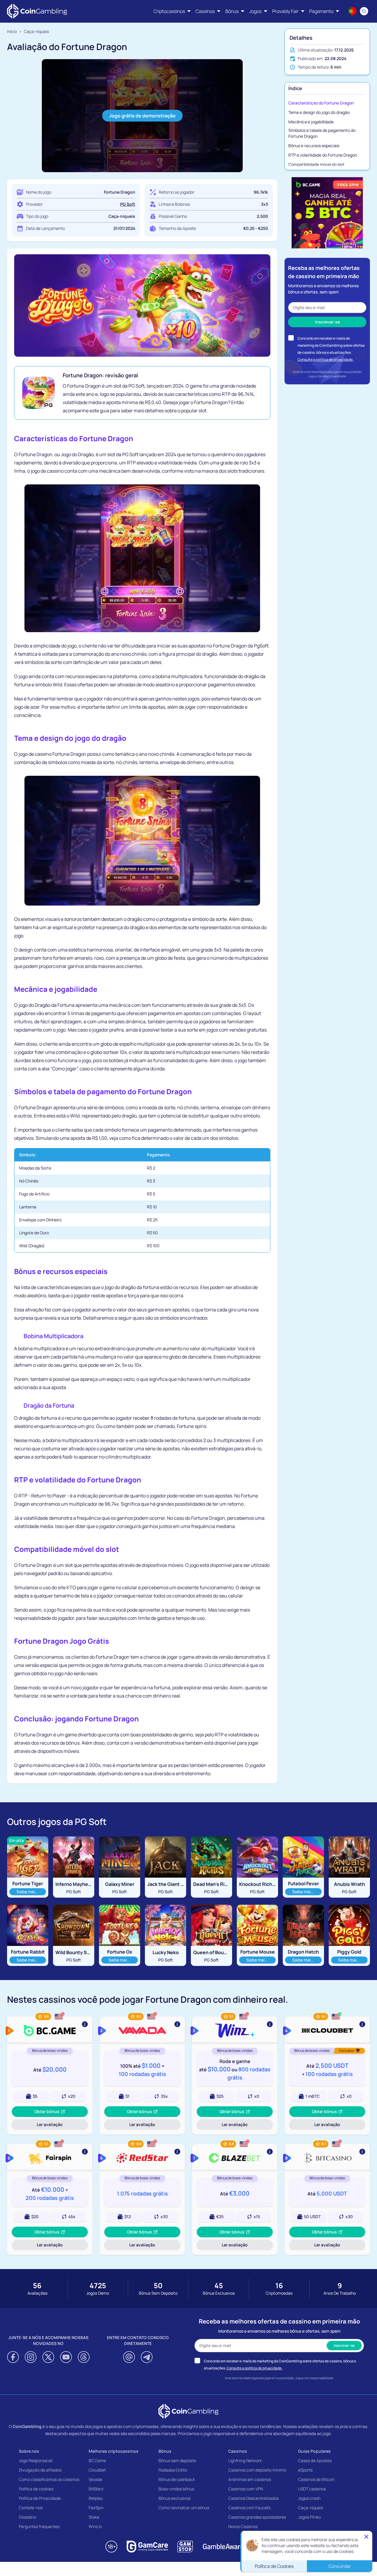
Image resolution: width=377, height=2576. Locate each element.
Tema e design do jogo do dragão (319, 112)
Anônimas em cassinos (250, 2479)
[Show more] (50, 2029)
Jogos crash (309, 2498)
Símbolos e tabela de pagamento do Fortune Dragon (322, 133)
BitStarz (96, 2489)
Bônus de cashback (177, 2479)
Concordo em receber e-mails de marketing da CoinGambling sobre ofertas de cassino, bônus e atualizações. (331, 345)
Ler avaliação (54, 2126)
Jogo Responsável (36, 2460)
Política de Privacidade (40, 2498)
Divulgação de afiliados (40, 2470)
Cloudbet (97, 2470)
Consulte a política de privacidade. (325, 359)
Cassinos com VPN (245, 2489)
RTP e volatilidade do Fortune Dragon (323, 155)
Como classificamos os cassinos (49, 2479)
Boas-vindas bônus (176, 2489)
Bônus (165, 2451)
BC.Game (97, 2460)
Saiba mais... (31, 1891)
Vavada (95, 2479)
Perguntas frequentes (39, 2526)
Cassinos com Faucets (249, 2508)
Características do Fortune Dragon (321, 103)
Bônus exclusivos (175, 2498)
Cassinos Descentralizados (253, 2498)
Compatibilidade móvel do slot (316, 164)
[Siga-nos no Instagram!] (31, 2357)
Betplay (96, 2498)
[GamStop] (185, 2547)
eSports (305, 2470)
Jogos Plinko (309, 2517)
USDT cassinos (312, 2489)
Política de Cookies (274, 2565)
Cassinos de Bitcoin (316, 2479)
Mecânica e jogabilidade (311, 122)
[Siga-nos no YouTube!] (66, 2357)
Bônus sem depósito (177, 2460)
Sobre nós (29, 2451)
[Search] (364, 11)
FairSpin (96, 2508)
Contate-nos (31, 2508)
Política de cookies (36, 2489)
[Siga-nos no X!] (48, 2357)
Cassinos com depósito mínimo (257, 2470)
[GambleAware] (223, 2547)
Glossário (28, 2517)
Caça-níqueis (311, 2508)
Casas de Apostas (315, 2460)
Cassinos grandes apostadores (257, 2517)
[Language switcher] (352, 11)
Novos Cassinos (243, 2526)
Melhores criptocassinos (114, 2451)
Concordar (340, 2565)
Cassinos (238, 2451)
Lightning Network (245, 2460)
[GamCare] (147, 2547)
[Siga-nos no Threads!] (84, 2357)
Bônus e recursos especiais (314, 146)
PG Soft (128, 204)
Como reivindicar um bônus (184, 2508)
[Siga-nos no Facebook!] (13, 2357)
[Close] (366, 2536)
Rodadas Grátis (173, 2470)
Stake (94, 2517)
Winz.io (95, 2526)
